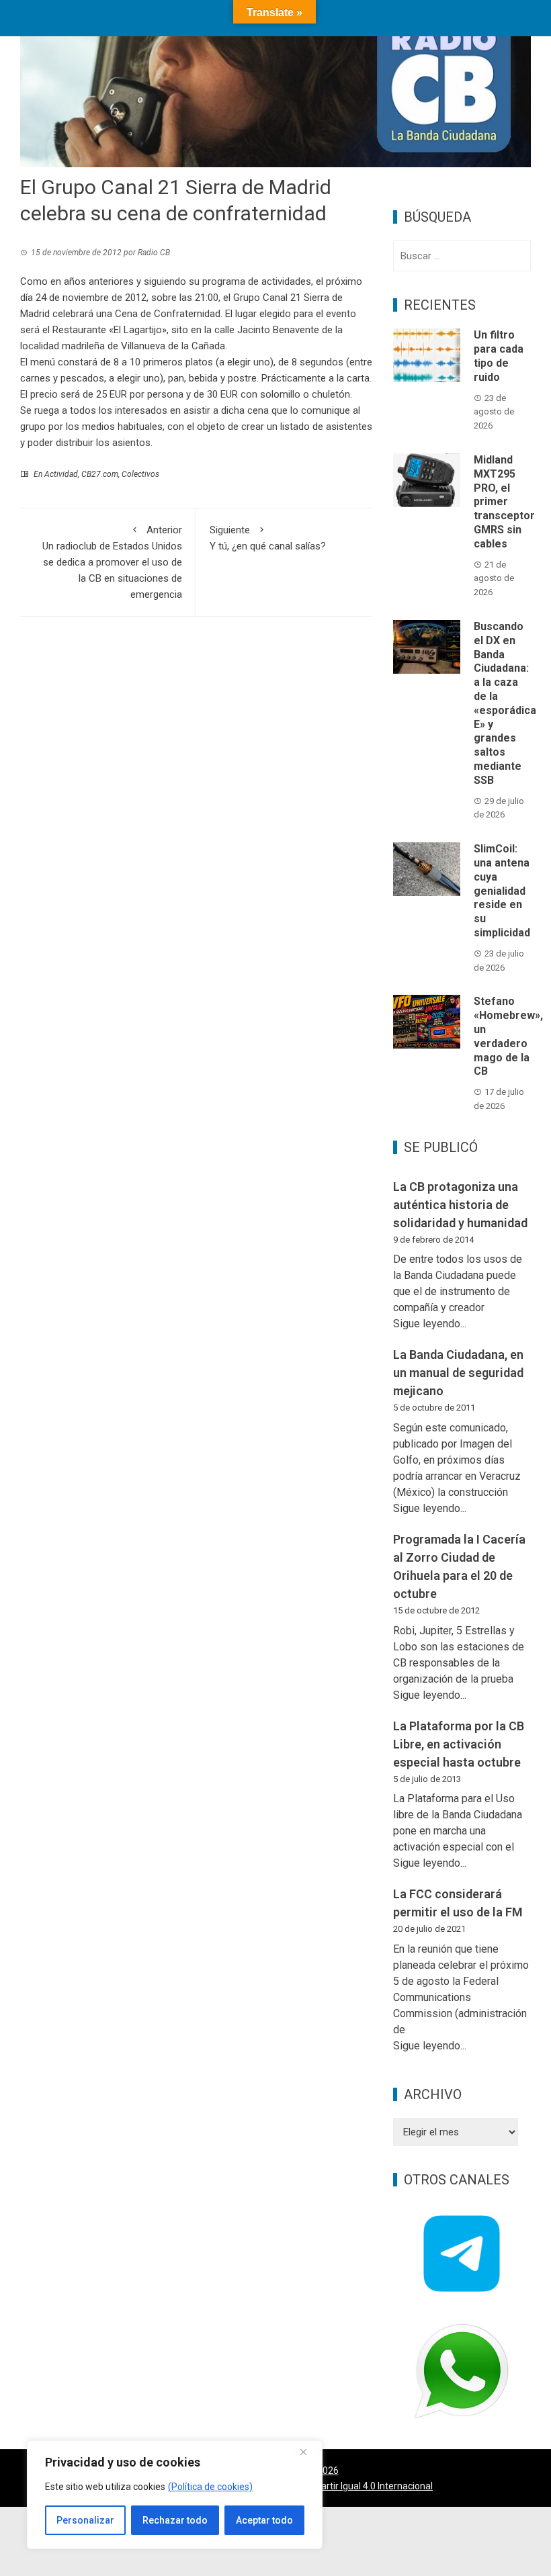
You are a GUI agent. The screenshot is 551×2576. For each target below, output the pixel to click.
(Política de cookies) (210, 2487)
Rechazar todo (175, 2520)
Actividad (61, 474)
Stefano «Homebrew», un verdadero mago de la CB (508, 1036)
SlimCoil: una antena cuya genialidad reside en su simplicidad (502, 891)
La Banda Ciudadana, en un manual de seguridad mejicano (458, 1373)
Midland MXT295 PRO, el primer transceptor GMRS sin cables (504, 502)
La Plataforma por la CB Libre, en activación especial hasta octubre (459, 1744)
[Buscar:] (462, 256)
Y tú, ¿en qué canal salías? (268, 538)
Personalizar (85, 2520)
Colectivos (140, 474)
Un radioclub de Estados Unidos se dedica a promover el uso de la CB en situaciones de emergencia (112, 562)
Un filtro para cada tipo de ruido (499, 356)
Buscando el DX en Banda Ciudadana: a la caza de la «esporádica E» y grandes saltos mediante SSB (505, 703)
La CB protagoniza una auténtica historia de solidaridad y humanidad (460, 1205)
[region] (175, 2495)
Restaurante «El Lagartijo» (110, 330)
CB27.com (100, 474)
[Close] (308, 2452)
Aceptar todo (264, 2520)
